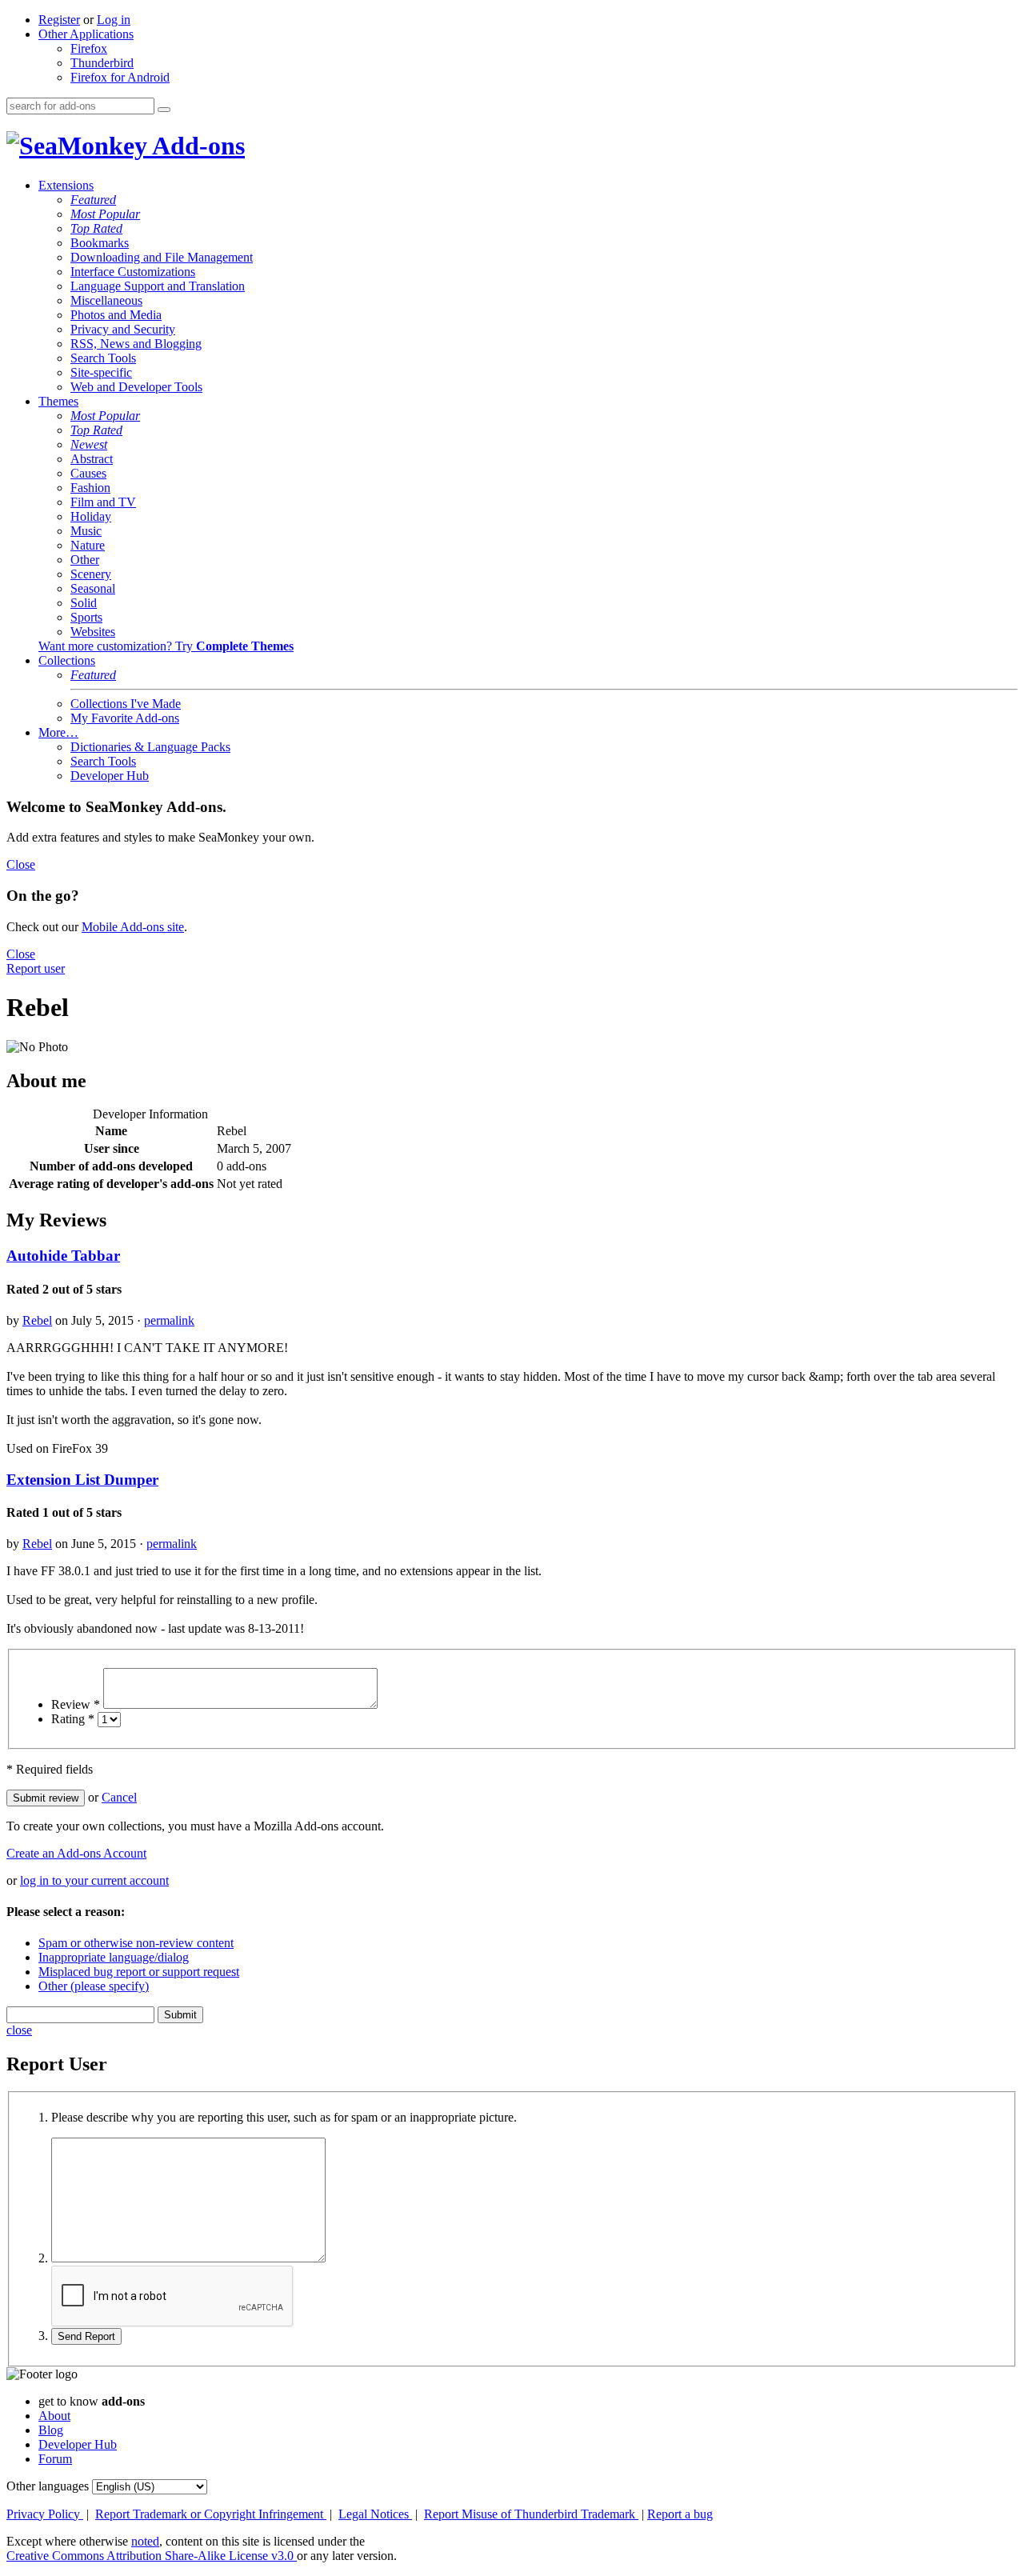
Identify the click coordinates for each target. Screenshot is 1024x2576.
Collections (67, 660)
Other (85, 560)
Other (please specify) (94, 1986)
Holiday (91, 516)
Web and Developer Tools (136, 387)
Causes (88, 473)
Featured (93, 200)
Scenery (91, 574)
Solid (84, 603)
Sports (86, 617)
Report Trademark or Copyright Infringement (211, 2514)
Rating (73, 1719)
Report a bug (680, 2514)
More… (58, 732)
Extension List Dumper (82, 1480)
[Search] (164, 110)
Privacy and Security (123, 329)
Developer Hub (110, 776)
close (19, 2030)
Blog (51, 2430)
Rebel (37, 1320)
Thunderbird (102, 63)
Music (86, 531)
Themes (58, 401)
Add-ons (196, 146)
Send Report (86, 2336)
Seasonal (93, 588)
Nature (88, 545)
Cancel (119, 1797)
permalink (169, 1320)
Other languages (48, 2486)
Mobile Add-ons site (133, 927)
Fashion (90, 488)
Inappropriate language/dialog (114, 1957)
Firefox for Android (120, 77)
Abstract (92, 459)
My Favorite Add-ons (125, 718)
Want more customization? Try (166, 646)
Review (76, 1704)
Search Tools (103, 358)
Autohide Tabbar (63, 1256)
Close (21, 864)
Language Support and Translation (158, 286)
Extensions (66, 185)
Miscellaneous (106, 300)
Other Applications (86, 34)
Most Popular (105, 214)
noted (145, 2541)
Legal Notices (375, 2514)
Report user (36, 968)
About (54, 2416)
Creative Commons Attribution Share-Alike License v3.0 (152, 2556)
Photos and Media (116, 315)
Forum (55, 2459)
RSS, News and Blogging (136, 344)
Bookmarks (100, 243)
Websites (93, 632)
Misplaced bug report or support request (139, 1972)
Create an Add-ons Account (76, 1853)
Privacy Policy (45, 2514)
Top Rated (96, 228)
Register (59, 20)
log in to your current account (94, 1880)
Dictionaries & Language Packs (150, 747)
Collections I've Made (126, 704)
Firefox (89, 48)
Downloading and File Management (162, 257)
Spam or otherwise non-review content (136, 1943)
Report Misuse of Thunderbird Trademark (531, 2514)
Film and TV (103, 502)
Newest (89, 444)
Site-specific (101, 372)
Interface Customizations (133, 272)
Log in (114, 20)
